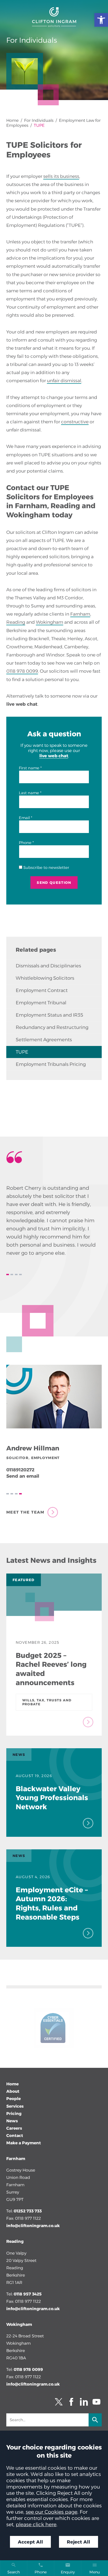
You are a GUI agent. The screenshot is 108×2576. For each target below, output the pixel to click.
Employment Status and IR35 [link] (49, 1015)
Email (24, 818)
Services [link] (15, 2106)
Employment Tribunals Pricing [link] (51, 1064)
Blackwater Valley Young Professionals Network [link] (52, 1798)
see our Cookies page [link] (52, 2512)
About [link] (13, 2091)
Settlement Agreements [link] (44, 1040)
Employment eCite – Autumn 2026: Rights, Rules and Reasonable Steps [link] (52, 1903)
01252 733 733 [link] (28, 2211)
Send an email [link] (23, 1476)
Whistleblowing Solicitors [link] (45, 978)
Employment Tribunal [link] (41, 1003)
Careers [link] (14, 2128)
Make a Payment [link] (24, 2143)
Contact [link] (15, 2136)
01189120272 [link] (20, 1470)
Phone (25, 843)
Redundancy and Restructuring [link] (52, 1027)
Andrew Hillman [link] (33, 1448)
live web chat (22, 704)
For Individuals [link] (39, 120)
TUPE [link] (22, 1052)
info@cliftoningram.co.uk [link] (33, 2226)
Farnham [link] (80, 614)
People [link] (13, 2099)
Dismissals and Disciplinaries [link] (48, 966)
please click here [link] (36, 2524)
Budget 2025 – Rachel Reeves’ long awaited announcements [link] (51, 1669)
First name (29, 768)
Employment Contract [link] (42, 990)
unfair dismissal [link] (64, 380)
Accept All (30, 2542)
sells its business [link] (61, 176)
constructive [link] (75, 422)
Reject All (79, 2542)
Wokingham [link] (50, 622)
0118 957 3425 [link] (28, 2294)
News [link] (12, 2121)
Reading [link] (16, 622)
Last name (29, 793)
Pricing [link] (14, 2114)
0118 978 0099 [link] (22, 671)
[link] (101, 20)
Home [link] (12, 120)
